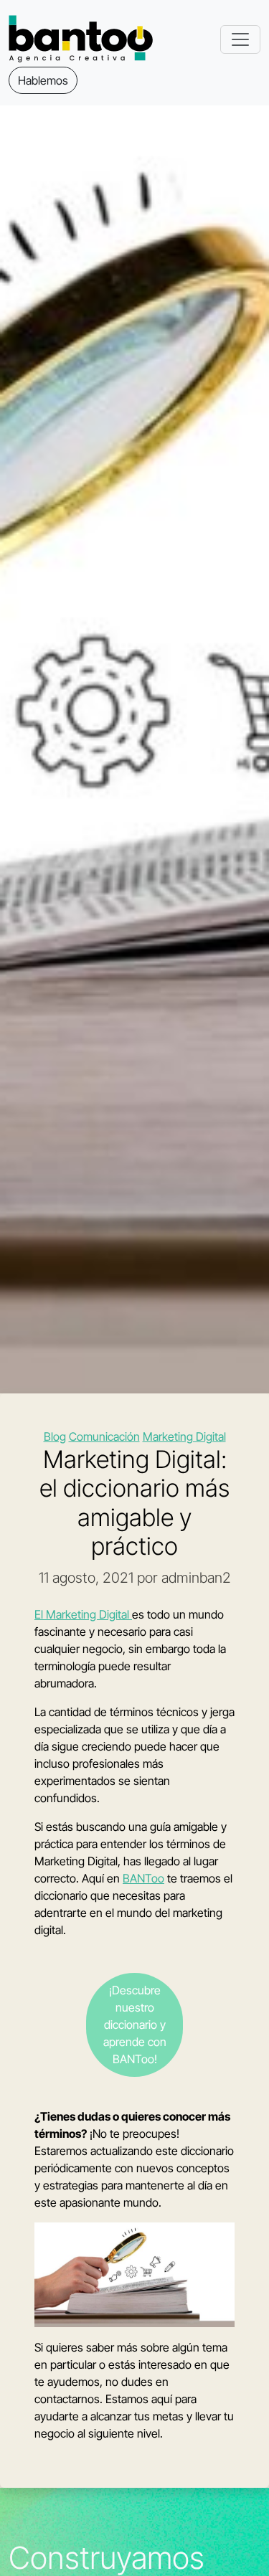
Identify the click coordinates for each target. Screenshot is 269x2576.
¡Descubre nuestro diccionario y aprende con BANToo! (135, 2025)
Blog (55, 1436)
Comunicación (104, 1436)
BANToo (143, 1878)
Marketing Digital (184, 1436)
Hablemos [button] (43, 80)
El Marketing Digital (83, 1614)
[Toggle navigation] (240, 39)
